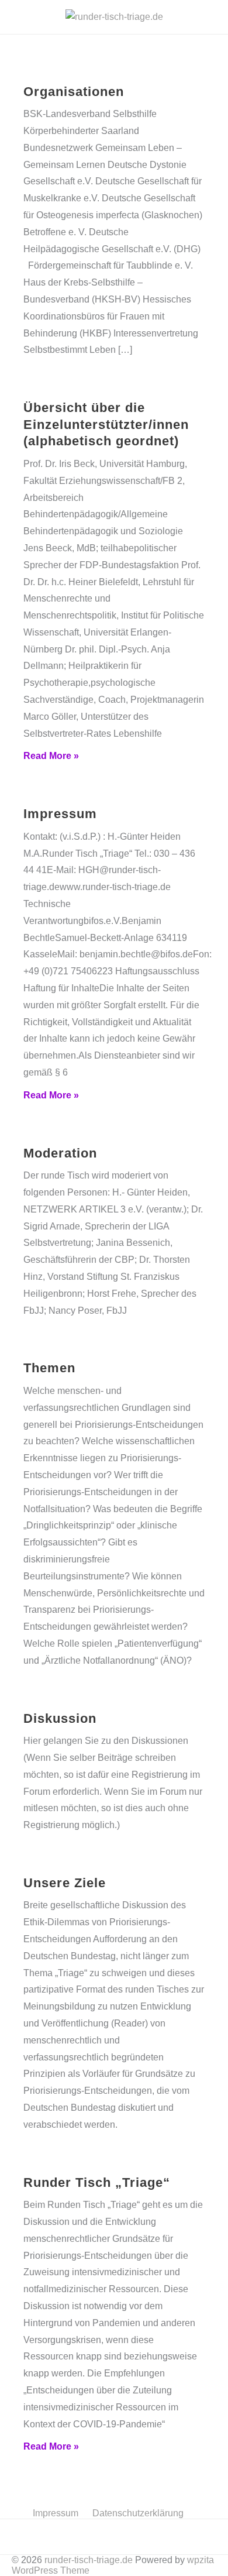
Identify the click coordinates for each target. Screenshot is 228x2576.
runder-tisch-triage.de (89, 2560)
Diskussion (60, 1718)
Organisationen (74, 92)
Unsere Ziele (65, 1883)
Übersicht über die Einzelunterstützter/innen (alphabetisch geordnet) (106, 424)
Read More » (51, 756)
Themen (49, 1368)
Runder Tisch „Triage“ (97, 2182)
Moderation (60, 1153)
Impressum (60, 814)
